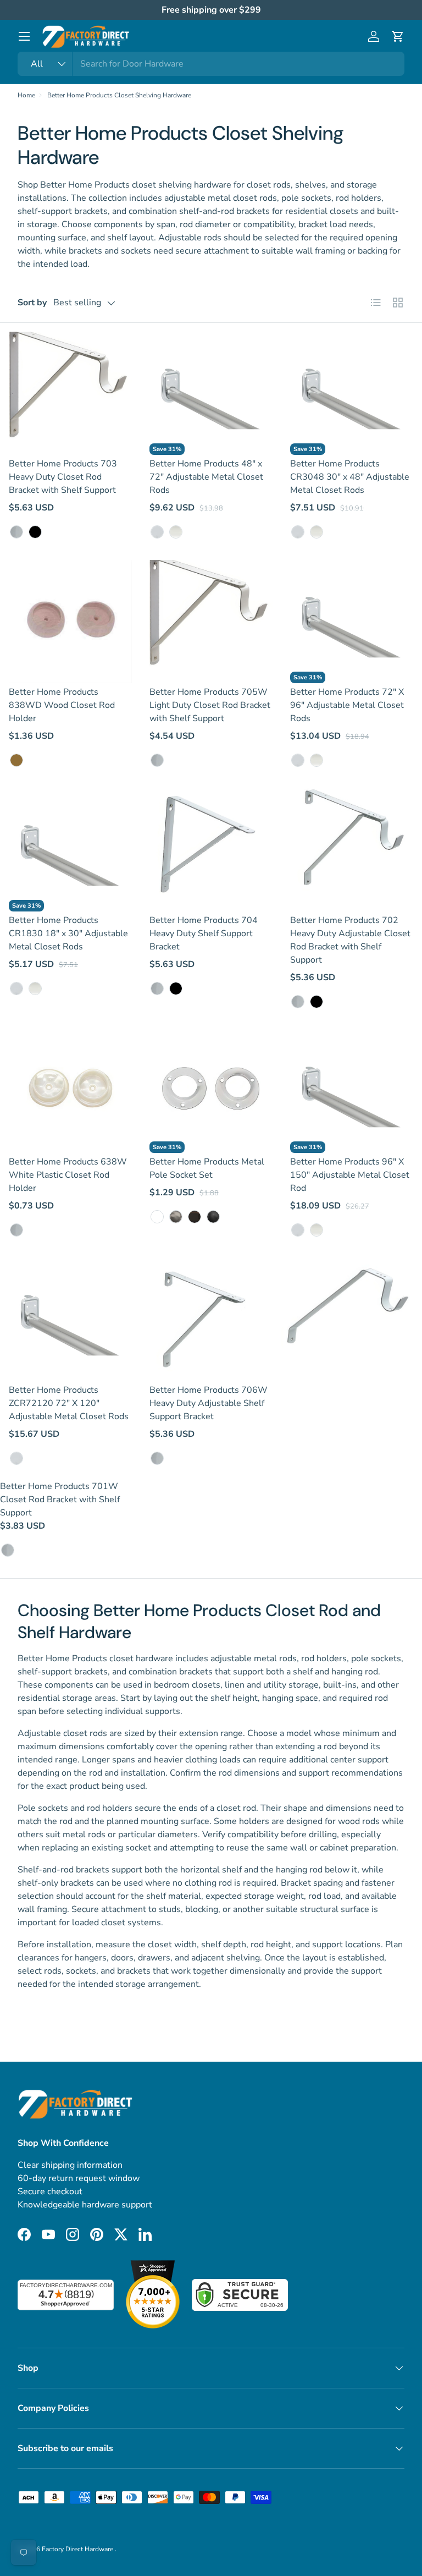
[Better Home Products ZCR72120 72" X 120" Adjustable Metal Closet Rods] (70, 1320)
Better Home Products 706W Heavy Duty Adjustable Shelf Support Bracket (209, 1403)
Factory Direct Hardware (78, 2549)
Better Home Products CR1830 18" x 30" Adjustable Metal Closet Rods (68, 933)
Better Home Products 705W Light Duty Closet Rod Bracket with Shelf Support (210, 705)
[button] (398, 36)
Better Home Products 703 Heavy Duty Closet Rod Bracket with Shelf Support (63, 477)
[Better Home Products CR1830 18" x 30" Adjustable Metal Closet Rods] (70, 850)
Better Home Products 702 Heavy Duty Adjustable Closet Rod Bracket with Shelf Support (350, 940)
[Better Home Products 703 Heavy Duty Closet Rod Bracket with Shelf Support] (70, 393)
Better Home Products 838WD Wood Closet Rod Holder (62, 705)
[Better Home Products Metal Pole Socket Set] (211, 1091)
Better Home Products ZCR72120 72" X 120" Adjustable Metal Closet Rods (69, 1403)
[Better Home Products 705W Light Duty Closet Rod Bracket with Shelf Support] (211, 622)
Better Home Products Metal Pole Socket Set (207, 1168)
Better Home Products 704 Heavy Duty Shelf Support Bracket (204, 933)
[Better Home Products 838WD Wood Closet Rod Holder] (70, 622)
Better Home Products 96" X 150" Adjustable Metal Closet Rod (350, 1175)
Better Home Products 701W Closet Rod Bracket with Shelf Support (60, 1500)
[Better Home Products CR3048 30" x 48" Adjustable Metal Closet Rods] (352, 393)
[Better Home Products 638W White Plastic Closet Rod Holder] (70, 1091)
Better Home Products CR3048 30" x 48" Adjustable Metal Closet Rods (350, 477)
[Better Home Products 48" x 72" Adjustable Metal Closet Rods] (211, 393)
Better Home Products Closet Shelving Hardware (119, 95)
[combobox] (211, 64)
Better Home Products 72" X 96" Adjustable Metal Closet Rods (347, 705)
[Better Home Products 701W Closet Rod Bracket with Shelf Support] (352, 1320)
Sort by (32, 303)
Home (26, 95)
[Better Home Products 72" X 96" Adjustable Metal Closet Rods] (352, 622)
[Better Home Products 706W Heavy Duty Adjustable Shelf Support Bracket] (211, 1320)
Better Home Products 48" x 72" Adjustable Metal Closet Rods (206, 477)
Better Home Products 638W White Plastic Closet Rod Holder (68, 1175)
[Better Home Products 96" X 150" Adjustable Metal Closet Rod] (352, 1091)
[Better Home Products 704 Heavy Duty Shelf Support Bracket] (211, 850)
